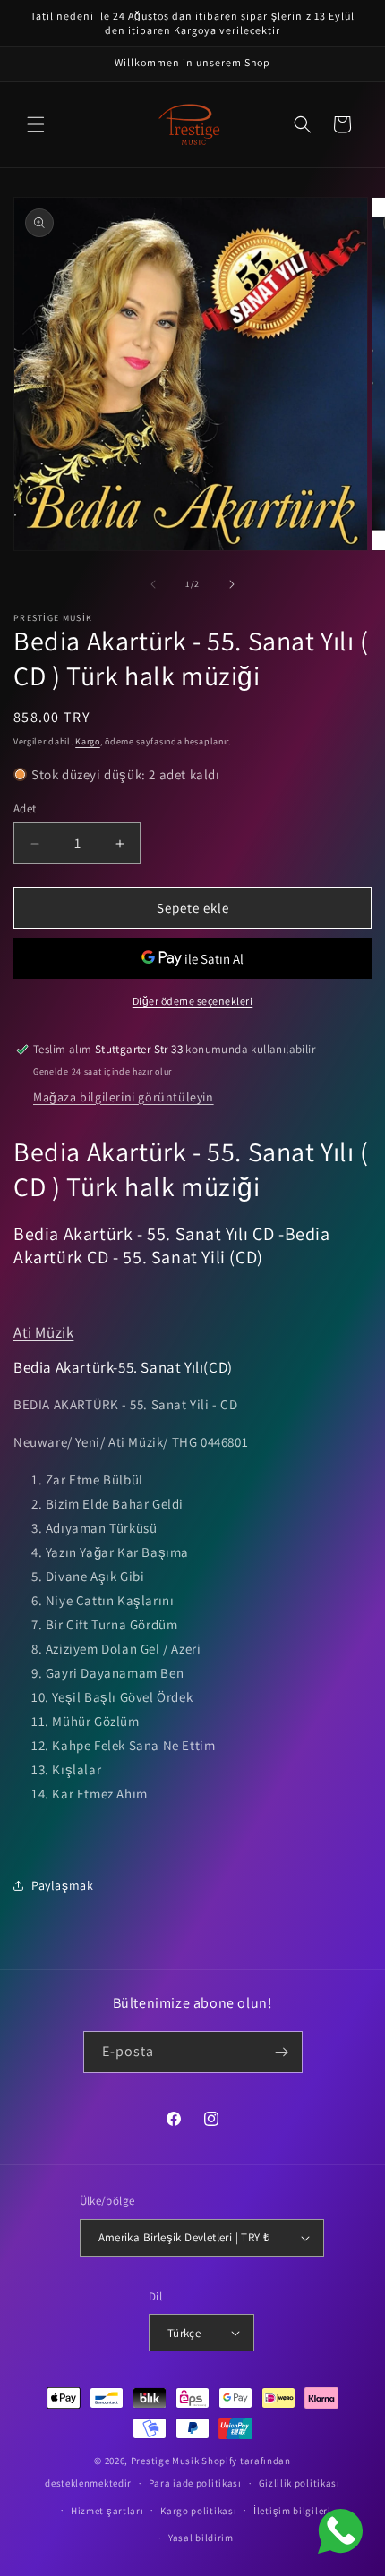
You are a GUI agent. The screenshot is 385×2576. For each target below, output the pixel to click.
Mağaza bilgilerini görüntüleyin (124, 1097)
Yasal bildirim (201, 2538)
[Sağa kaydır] (232, 584)
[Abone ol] (282, 2052)
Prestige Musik (165, 2461)
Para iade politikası (195, 2483)
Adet (25, 808)
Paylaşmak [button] (62, 1885)
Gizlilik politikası (299, 2483)
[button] (36, 124)
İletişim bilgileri (292, 2511)
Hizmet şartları (107, 2511)
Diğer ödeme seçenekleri (193, 1001)
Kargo (88, 741)
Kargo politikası (198, 2511)
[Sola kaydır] (153, 584)
